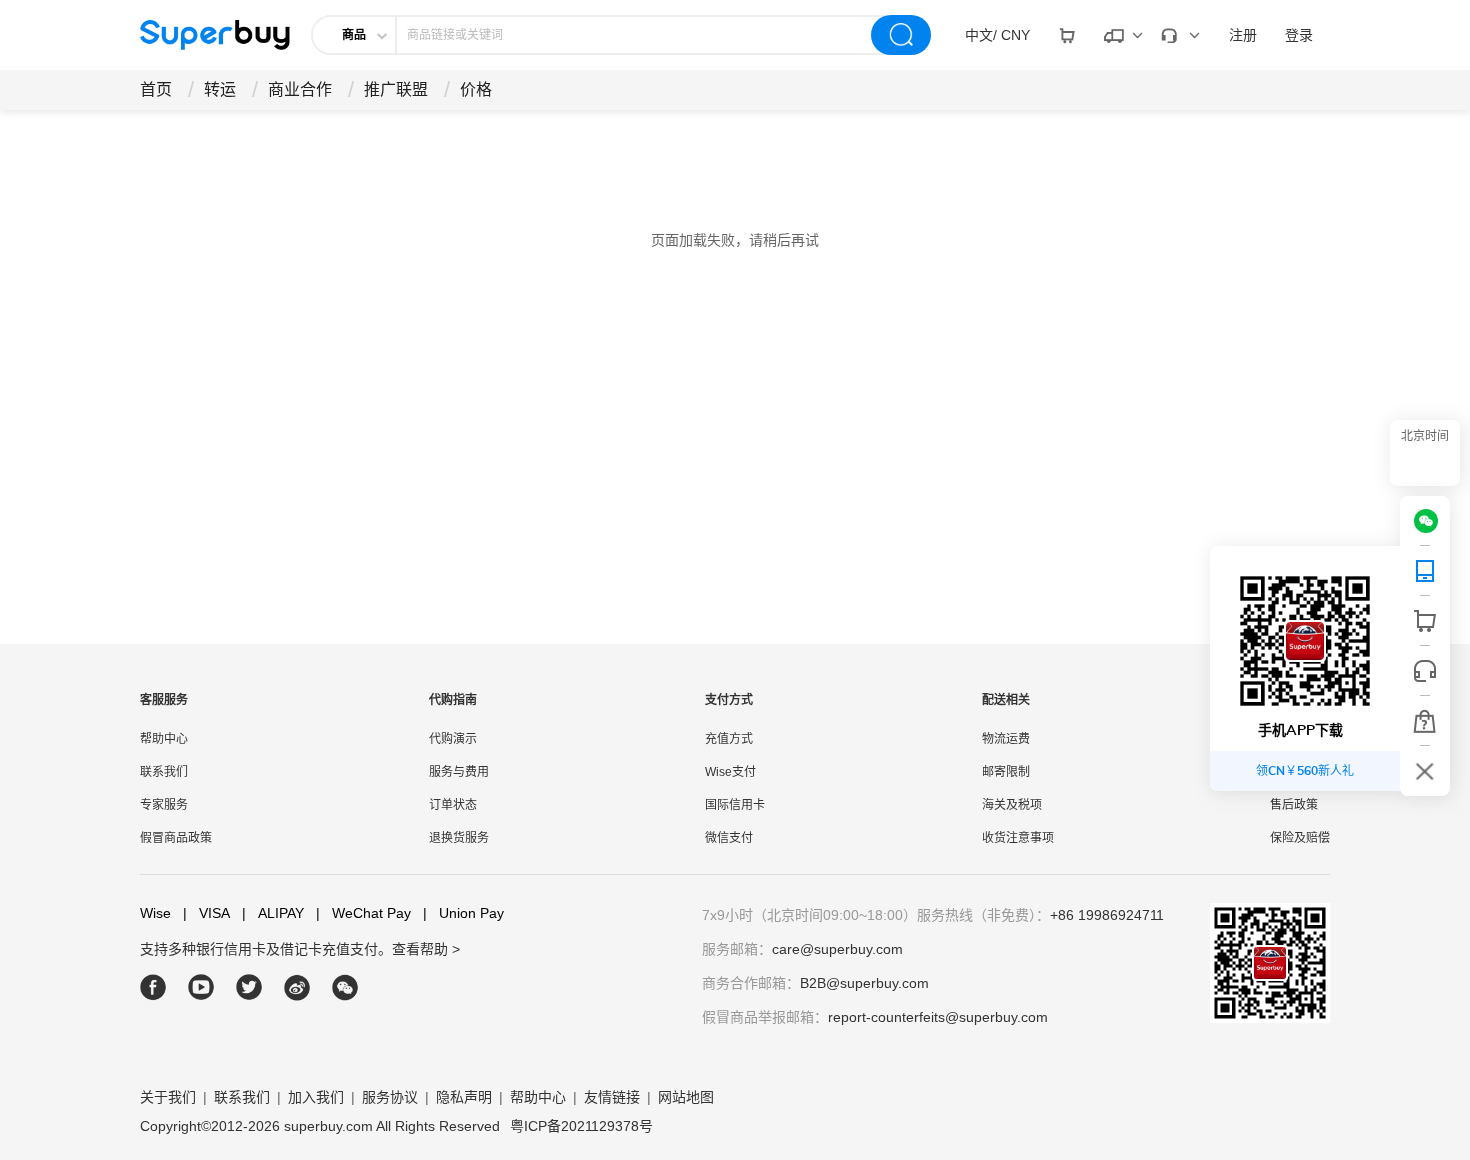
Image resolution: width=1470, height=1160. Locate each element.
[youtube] (201, 987)
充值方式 (729, 739)
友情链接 (612, 1097)
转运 (220, 89)
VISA (206, 913)
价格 (476, 89)
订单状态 (453, 805)
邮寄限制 (1006, 772)
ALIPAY (273, 913)
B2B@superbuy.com (864, 983)
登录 (1299, 35)
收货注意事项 (1018, 838)
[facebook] (153, 987)
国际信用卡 (735, 805)
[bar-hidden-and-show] (1425, 771)
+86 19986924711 (1107, 915)
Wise (155, 913)
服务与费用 (459, 772)
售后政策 (1294, 805)
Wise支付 (730, 772)
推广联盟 (396, 89)
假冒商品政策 (176, 838)
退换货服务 (459, 838)
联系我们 (164, 772)
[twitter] (249, 987)
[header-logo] (215, 35)
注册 (1243, 35)
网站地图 (686, 1097)
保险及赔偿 (1300, 838)
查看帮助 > (426, 949)
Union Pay (463, 913)
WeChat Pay (363, 913)
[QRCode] (1425, 571)
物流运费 (1006, 739)
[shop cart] (1425, 621)
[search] (901, 35)
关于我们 (168, 1097)
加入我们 (316, 1097)
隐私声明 (464, 1097)
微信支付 (729, 838)
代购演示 (453, 739)
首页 (156, 89)
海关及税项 (1012, 805)
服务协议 (390, 1097)
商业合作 (300, 89)
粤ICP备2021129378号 (581, 1126)
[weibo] (297, 987)
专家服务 (164, 805)
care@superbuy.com (837, 949)
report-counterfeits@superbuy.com (938, 1017)
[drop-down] (1067, 35)
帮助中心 (164, 739)
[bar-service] (1425, 671)
